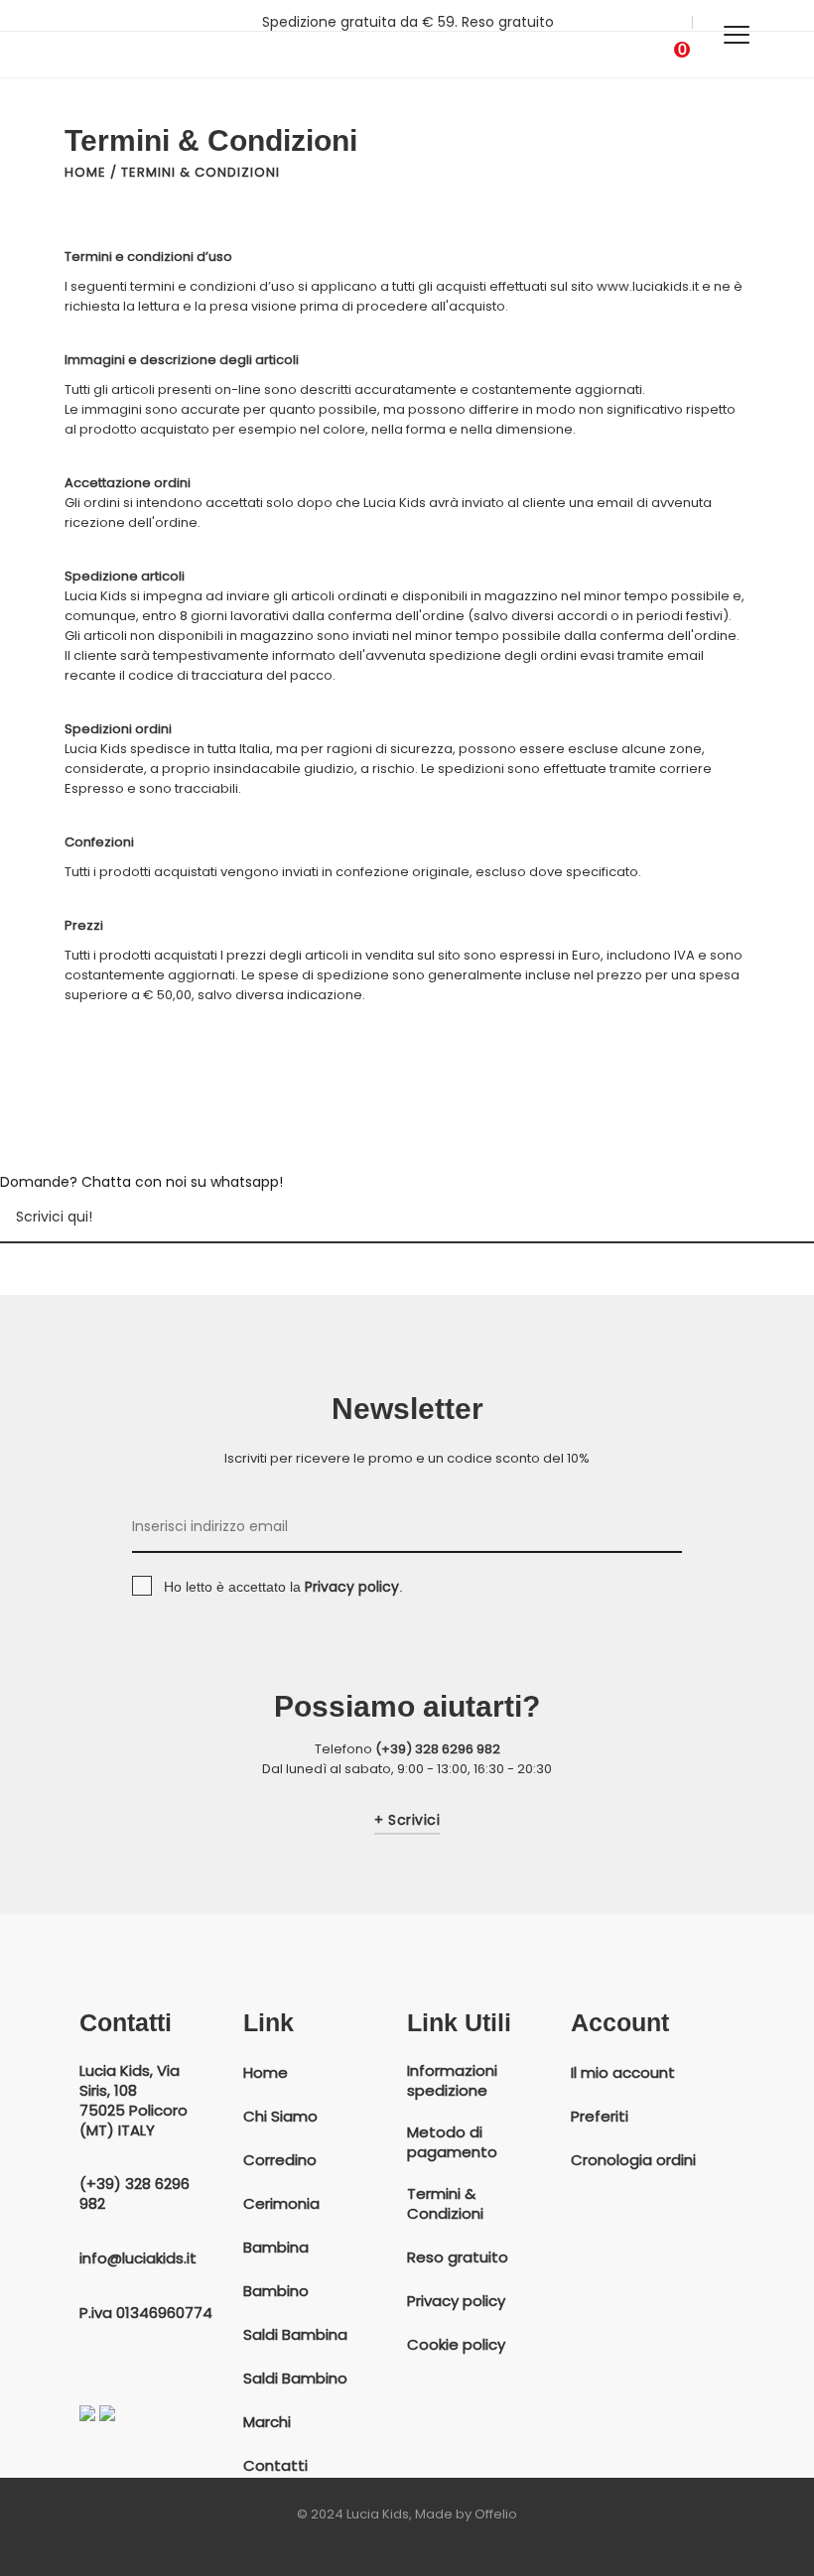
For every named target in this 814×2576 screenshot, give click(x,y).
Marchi (267, 2422)
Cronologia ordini (633, 2160)
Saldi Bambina (295, 2335)
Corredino (280, 2160)
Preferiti (600, 2117)
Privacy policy (456, 2301)
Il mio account (623, 2073)
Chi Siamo (280, 2117)
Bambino (276, 2291)
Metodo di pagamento (452, 2142)
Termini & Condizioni (445, 2204)
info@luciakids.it (138, 2258)
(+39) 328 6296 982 (438, 1749)
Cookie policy (456, 2345)
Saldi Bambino (295, 2379)
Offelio (496, 2514)
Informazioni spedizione (452, 2081)
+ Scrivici (407, 1820)
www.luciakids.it (648, 286)
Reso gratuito (458, 2257)
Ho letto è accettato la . (283, 1587)
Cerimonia (281, 2204)
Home (85, 172)
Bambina (276, 2248)
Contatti (275, 2466)
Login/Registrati (626, 22)
